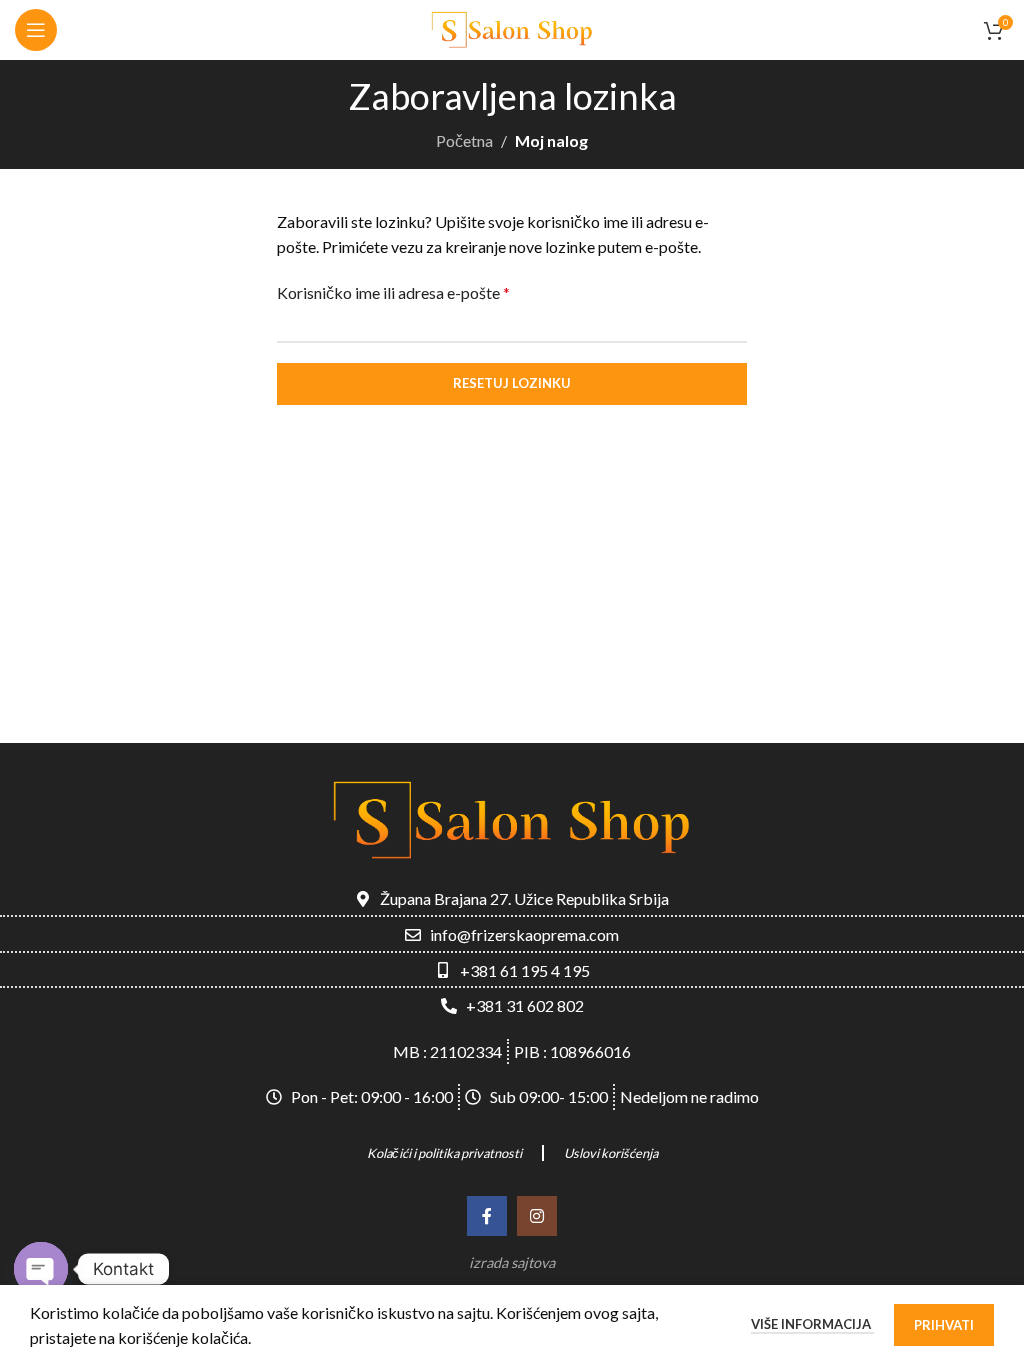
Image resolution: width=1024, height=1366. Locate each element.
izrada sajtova (512, 1262)
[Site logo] (512, 27)
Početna (464, 140)
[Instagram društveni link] (537, 1216)
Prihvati (944, 1325)
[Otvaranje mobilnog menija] (36, 30)
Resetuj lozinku (512, 383)
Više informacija (812, 1324)
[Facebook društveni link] (487, 1216)
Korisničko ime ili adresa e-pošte (393, 292)
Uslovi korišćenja (611, 1153)
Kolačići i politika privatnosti (444, 1153)
